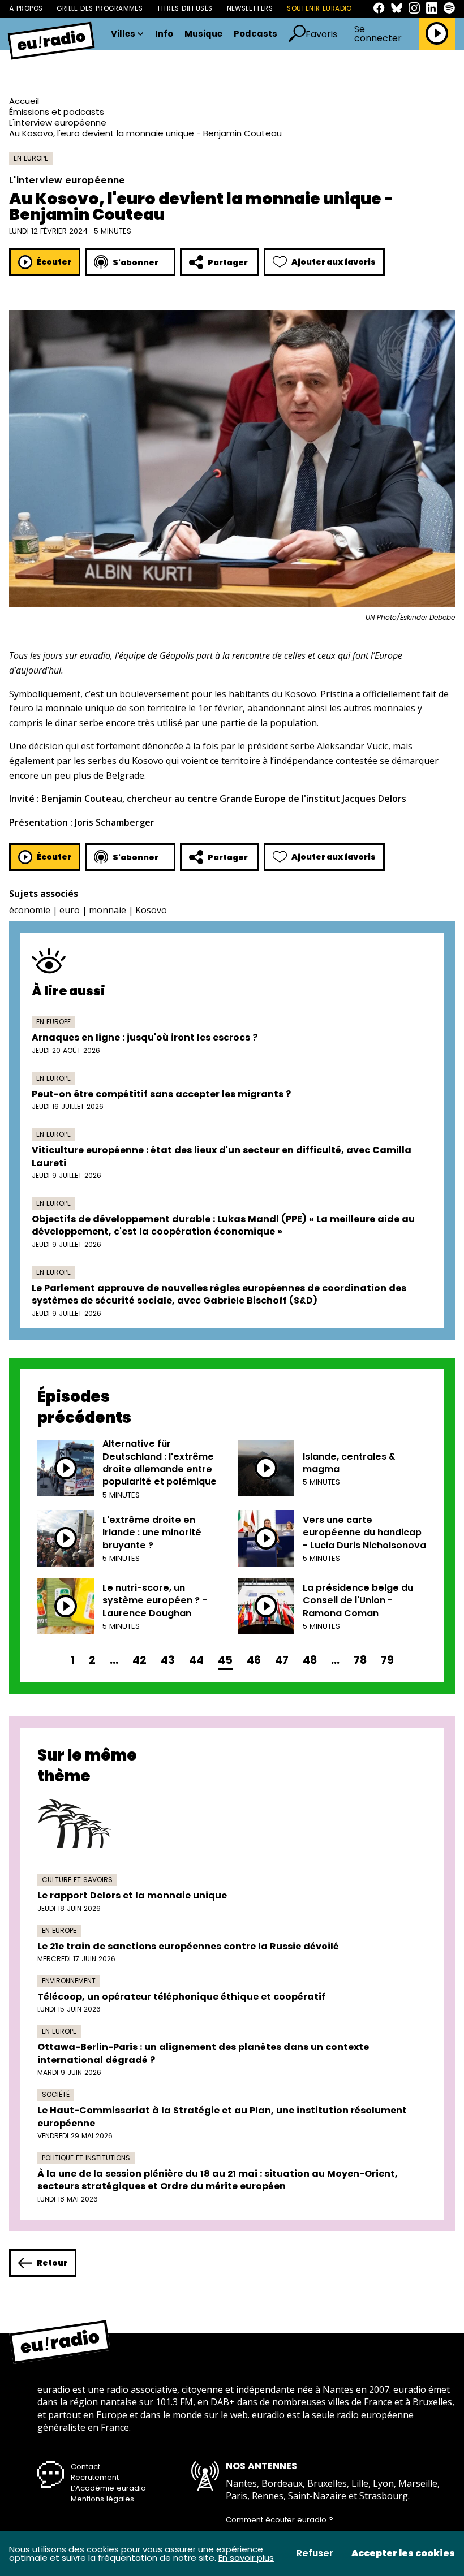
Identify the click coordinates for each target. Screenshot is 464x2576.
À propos (26, 8)
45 (225, 1660)
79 (387, 1660)
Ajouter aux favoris (334, 262)
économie (30, 910)
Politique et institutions (86, 2158)
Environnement (69, 1981)
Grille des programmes (100, 8)
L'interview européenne (58, 122)
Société (56, 2094)
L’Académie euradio (108, 2488)
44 (196, 1660)
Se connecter (378, 34)
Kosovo (151, 910)
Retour (52, 2263)
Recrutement (95, 2477)
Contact (85, 2467)
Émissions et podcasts (57, 112)
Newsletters (250, 8)
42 (139, 1660)
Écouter (54, 262)
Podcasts (255, 34)
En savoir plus (246, 2558)
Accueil (24, 101)
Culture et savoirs (77, 1880)
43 (168, 1660)
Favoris (321, 34)
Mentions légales (102, 2499)
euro (70, 910)
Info (164, 34)
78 (360, 1660)
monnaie (108, 910)
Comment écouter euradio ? (280, 2520)
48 (310, 1660)
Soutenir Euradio (319, 8)
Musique (203, 34)
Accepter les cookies (403, 2553)
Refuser (315, 2553)
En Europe (31, 158)
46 (254, 1660)
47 (282, 1660)
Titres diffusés (184, 8)
